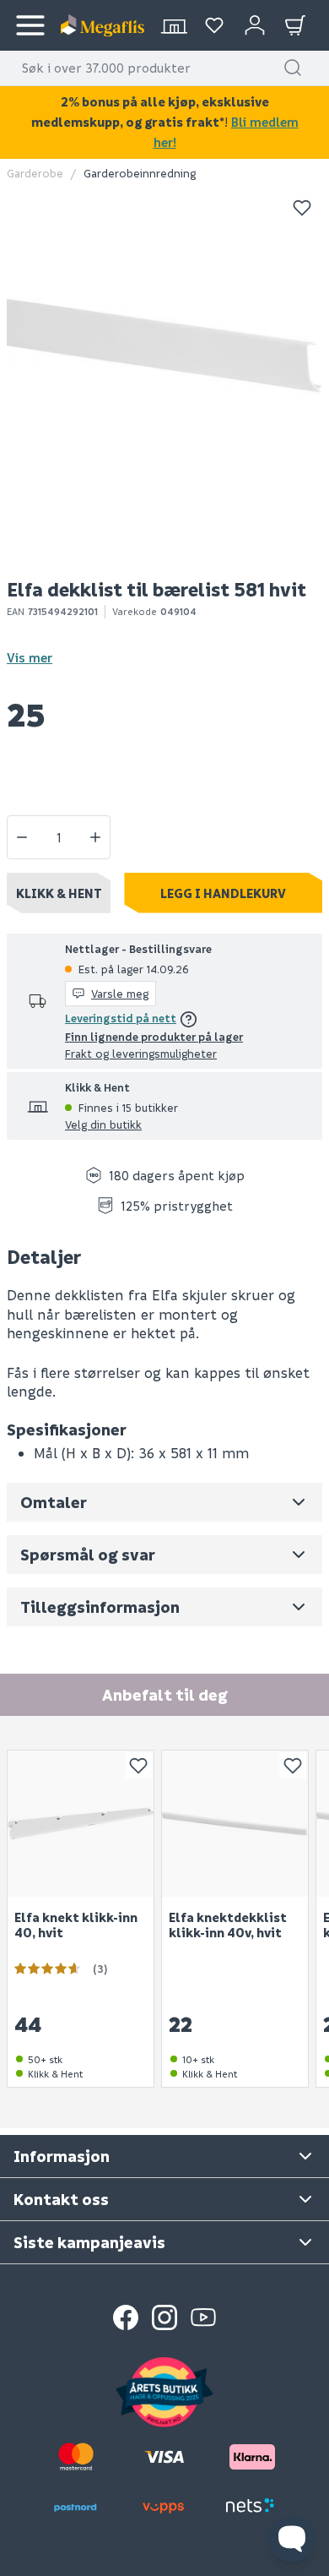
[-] (22, 837)
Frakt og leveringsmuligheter (141, 1053)
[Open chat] (292, 2539)
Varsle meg (120, 993)
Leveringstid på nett (121, 1018)
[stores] (174, 25)
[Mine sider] (214, 25)
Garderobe (35, 173)
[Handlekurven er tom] (295, 25)
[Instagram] (164, 2317)
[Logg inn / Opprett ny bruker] (255, 25)
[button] (293, 68)
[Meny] (30, 25)
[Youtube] (203, 2317)
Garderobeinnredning (140, 173)
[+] (95, 837)
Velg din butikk (103, 1124)
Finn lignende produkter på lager (154, 1036)
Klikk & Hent (59, 893)
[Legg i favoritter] (302, 208)
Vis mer (30, 657)
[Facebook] (126, 2317)
